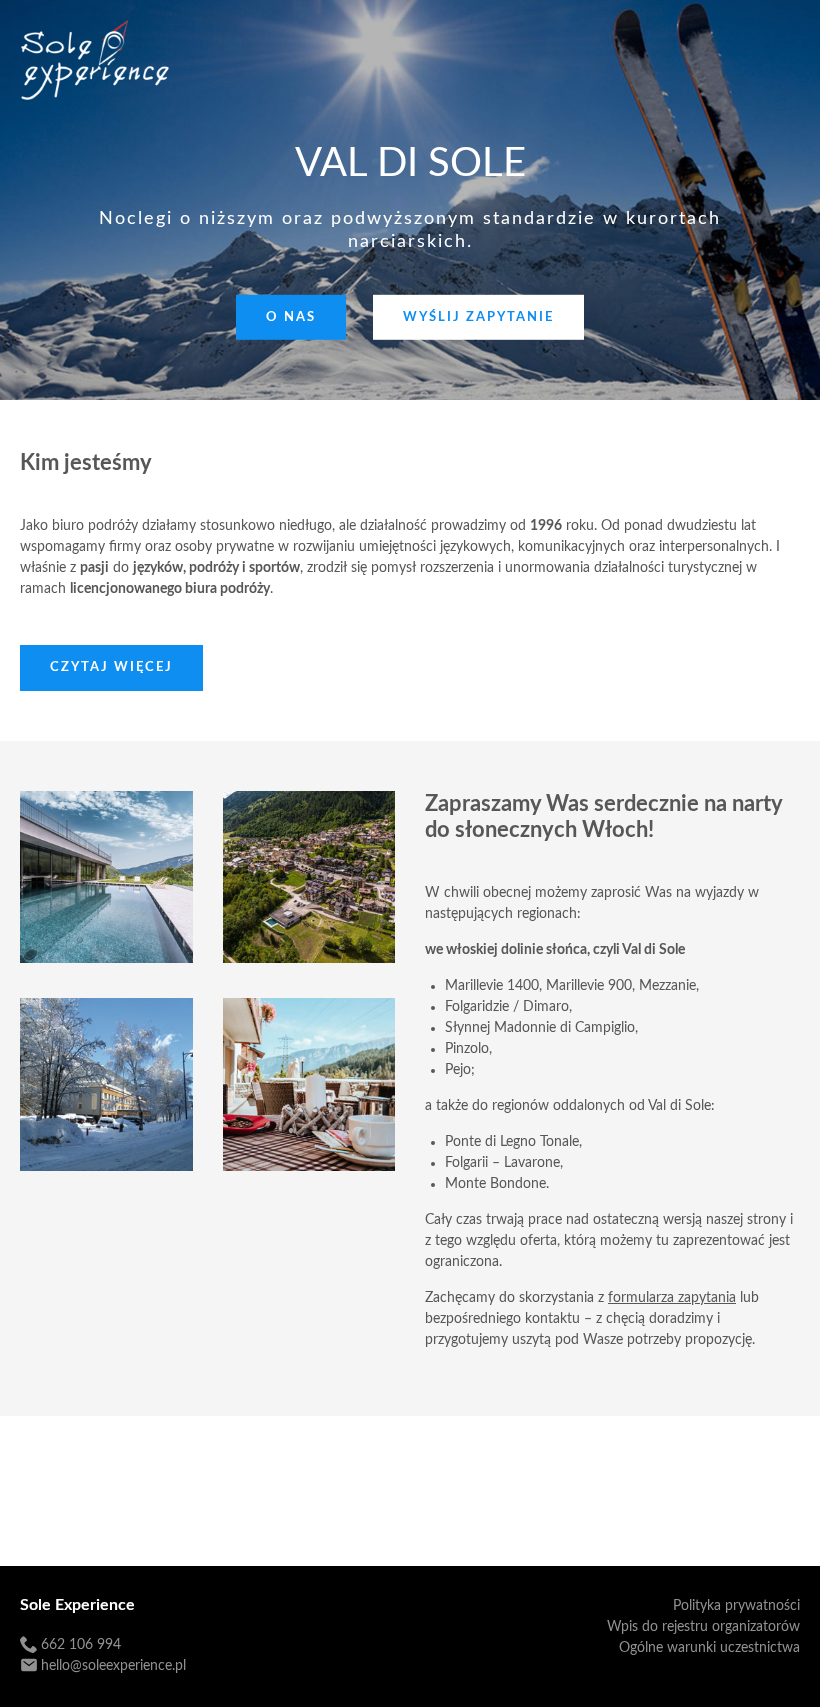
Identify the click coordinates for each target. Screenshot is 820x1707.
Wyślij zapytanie (478, 317)
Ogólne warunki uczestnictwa (709, 1648)
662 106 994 (81, 1645)
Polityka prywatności (736, 1606)
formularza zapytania (672, 1298)
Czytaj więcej (111, 667)
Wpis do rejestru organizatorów (703, 1627)
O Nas (291, 317)
